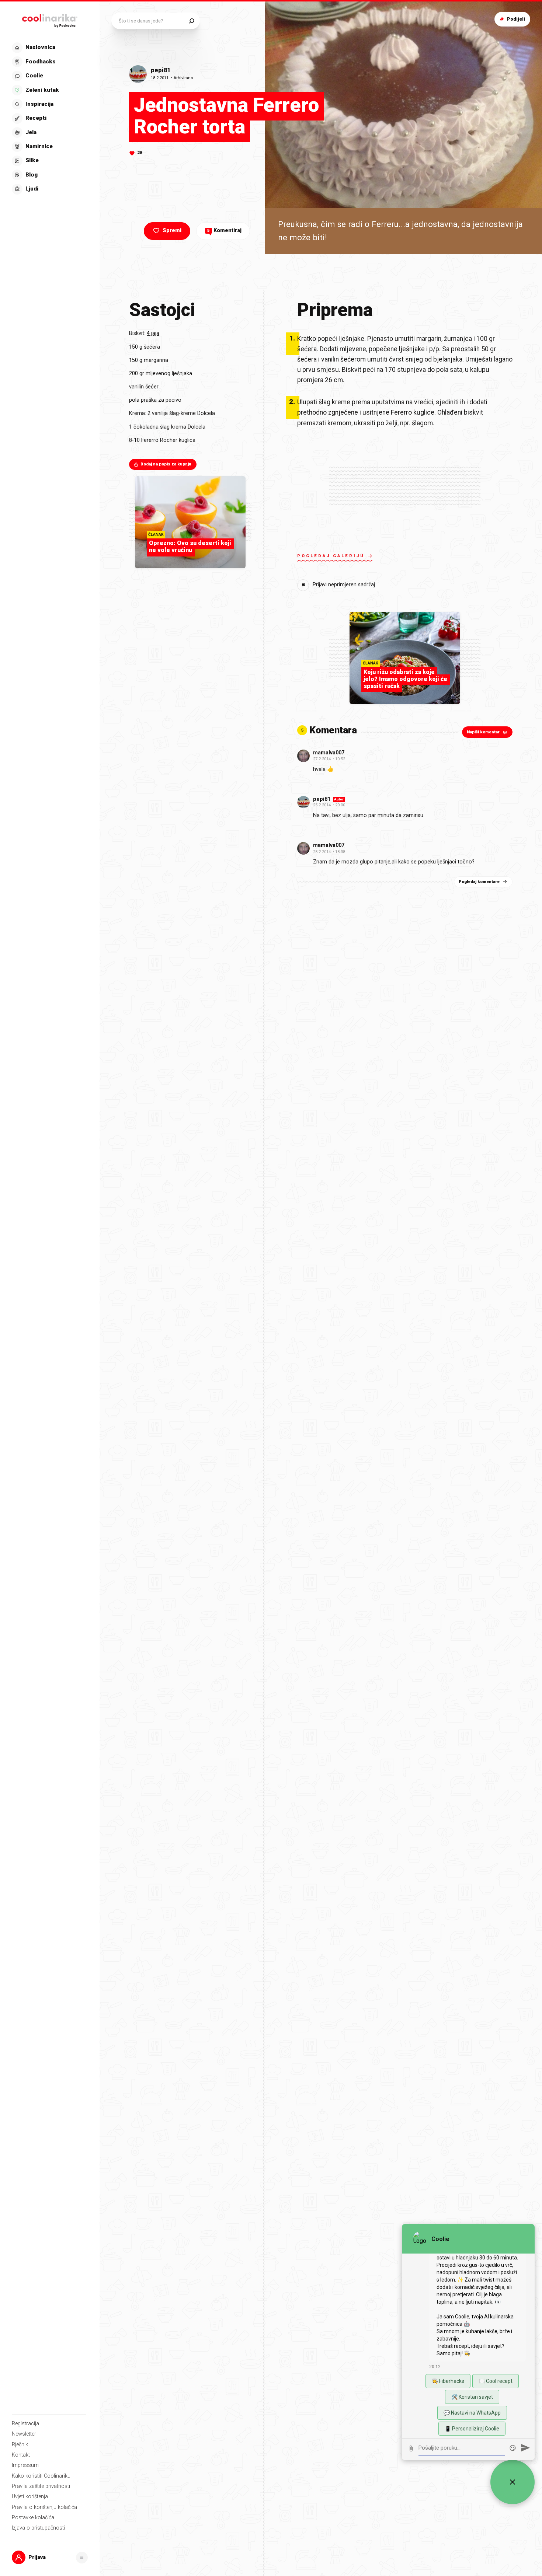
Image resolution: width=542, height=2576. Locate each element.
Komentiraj (224, 231)
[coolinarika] (50, 19)
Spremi (172, 231)
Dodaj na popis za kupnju (166, 465)
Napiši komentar (483, 732)
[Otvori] (82, 2558)
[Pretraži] (192, 21)
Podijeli (516, 19)
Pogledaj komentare (479, 882)
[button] (49, 118)
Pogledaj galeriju (331, 556)
